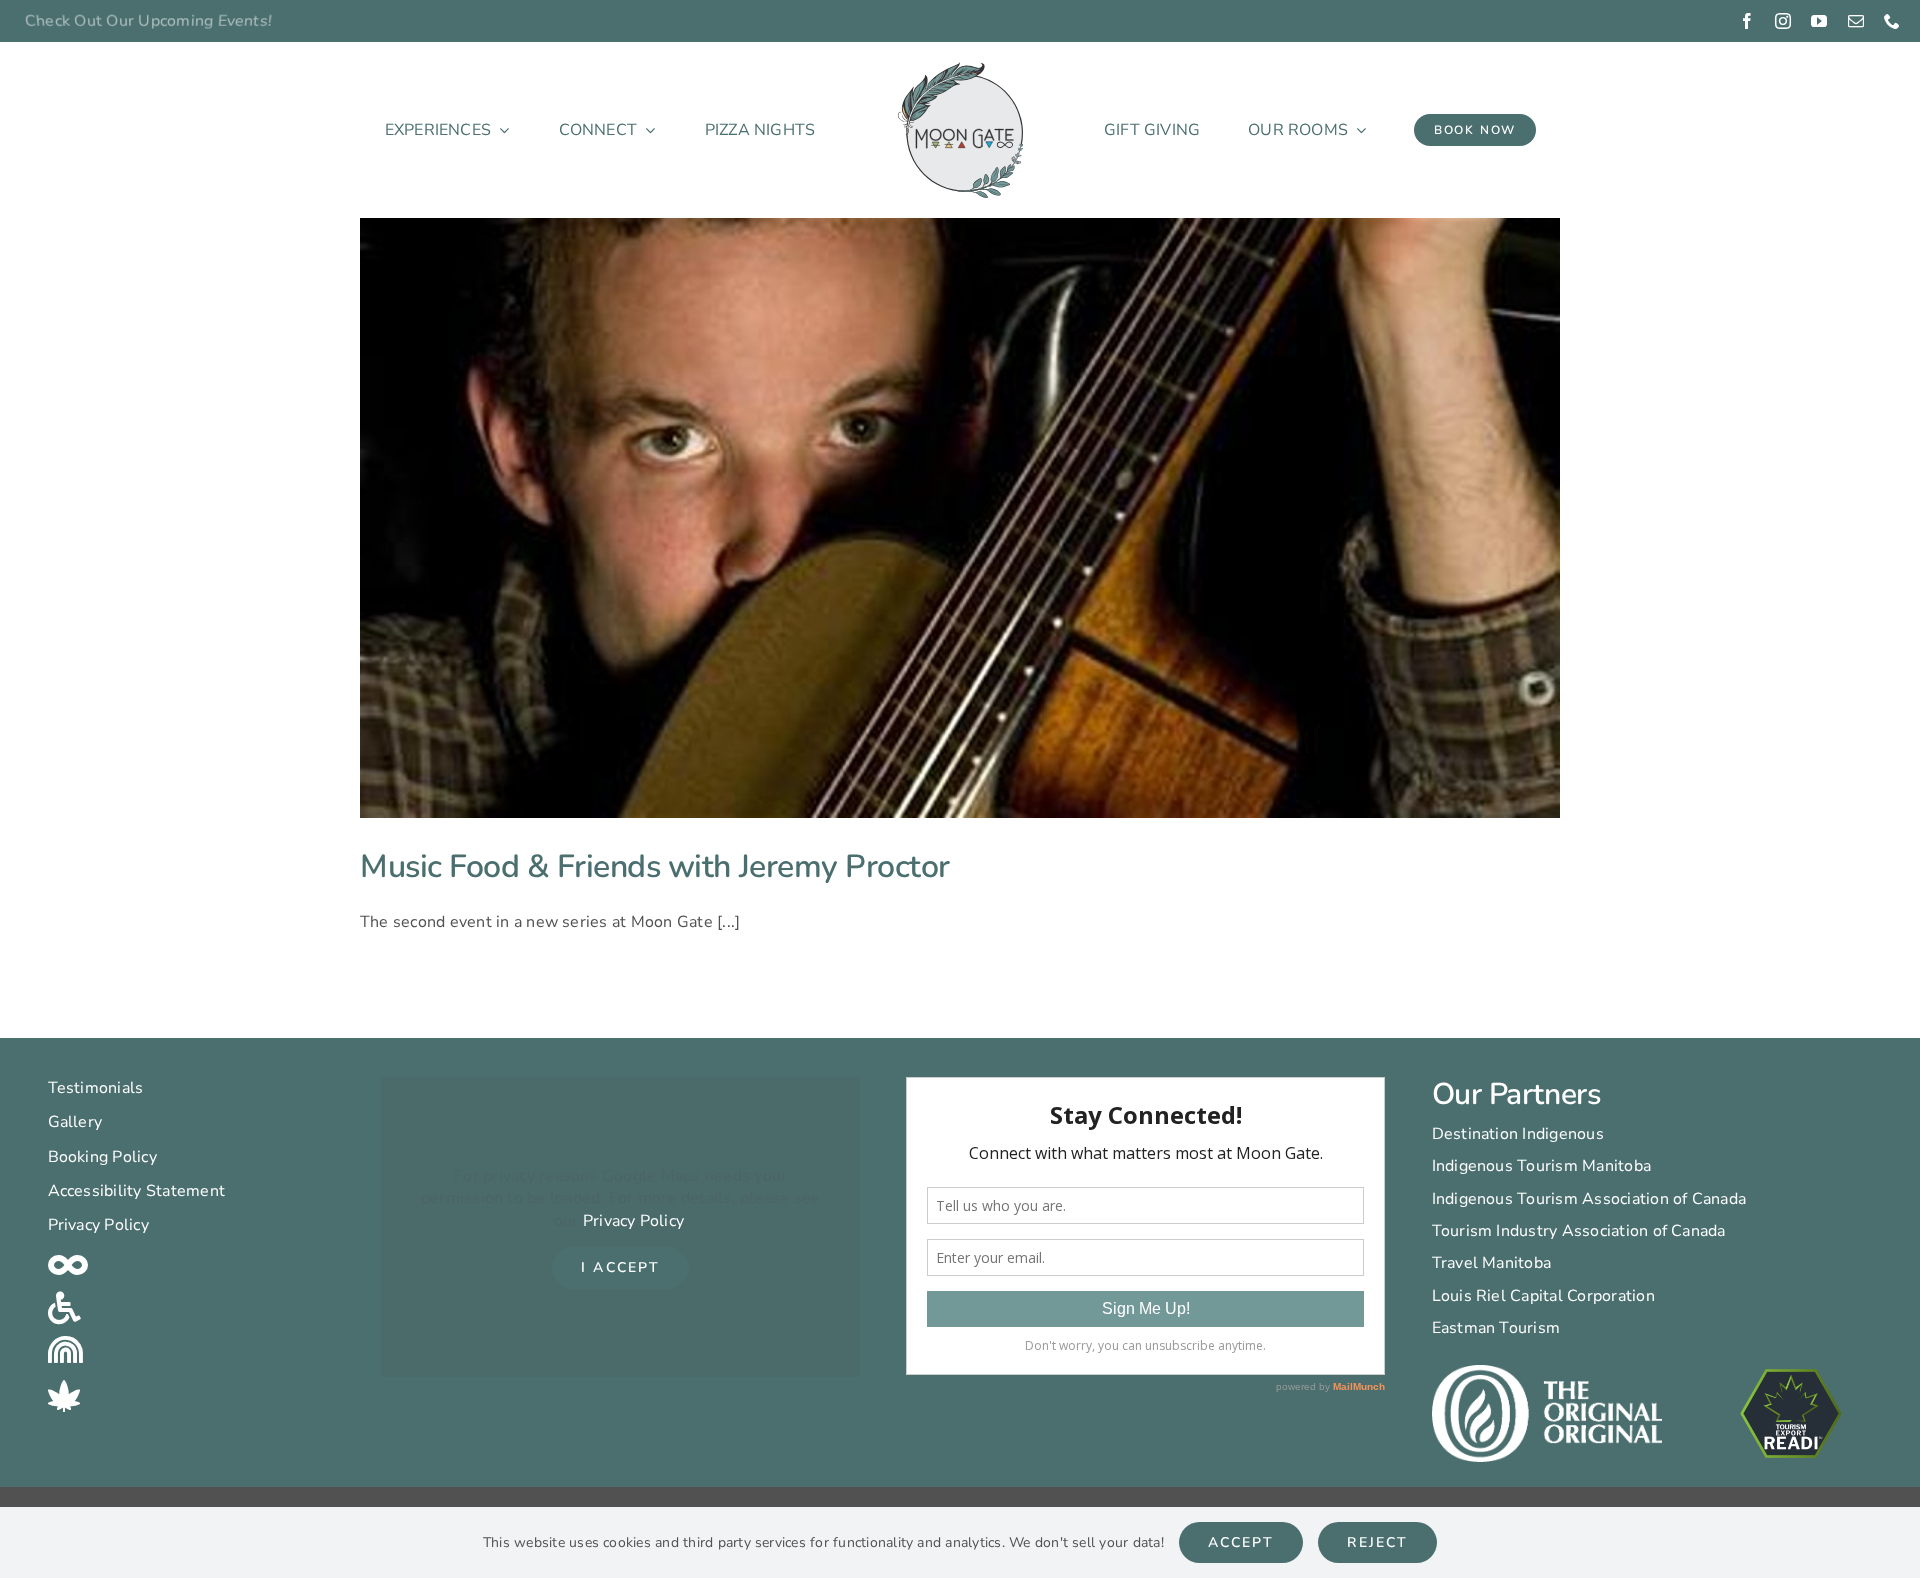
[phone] (1892, 21)
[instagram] (1783, 21)
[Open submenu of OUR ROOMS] (1357, 130)
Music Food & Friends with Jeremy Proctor (655, 866)
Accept (1241, 1542)
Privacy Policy (633, 1221)
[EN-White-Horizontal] (1547, 1373)
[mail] (1856, 21)
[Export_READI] (1791, 1367)
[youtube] (1819, 21)
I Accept (620, 1267)
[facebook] (1747, 21)
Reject (1377, 1542)
